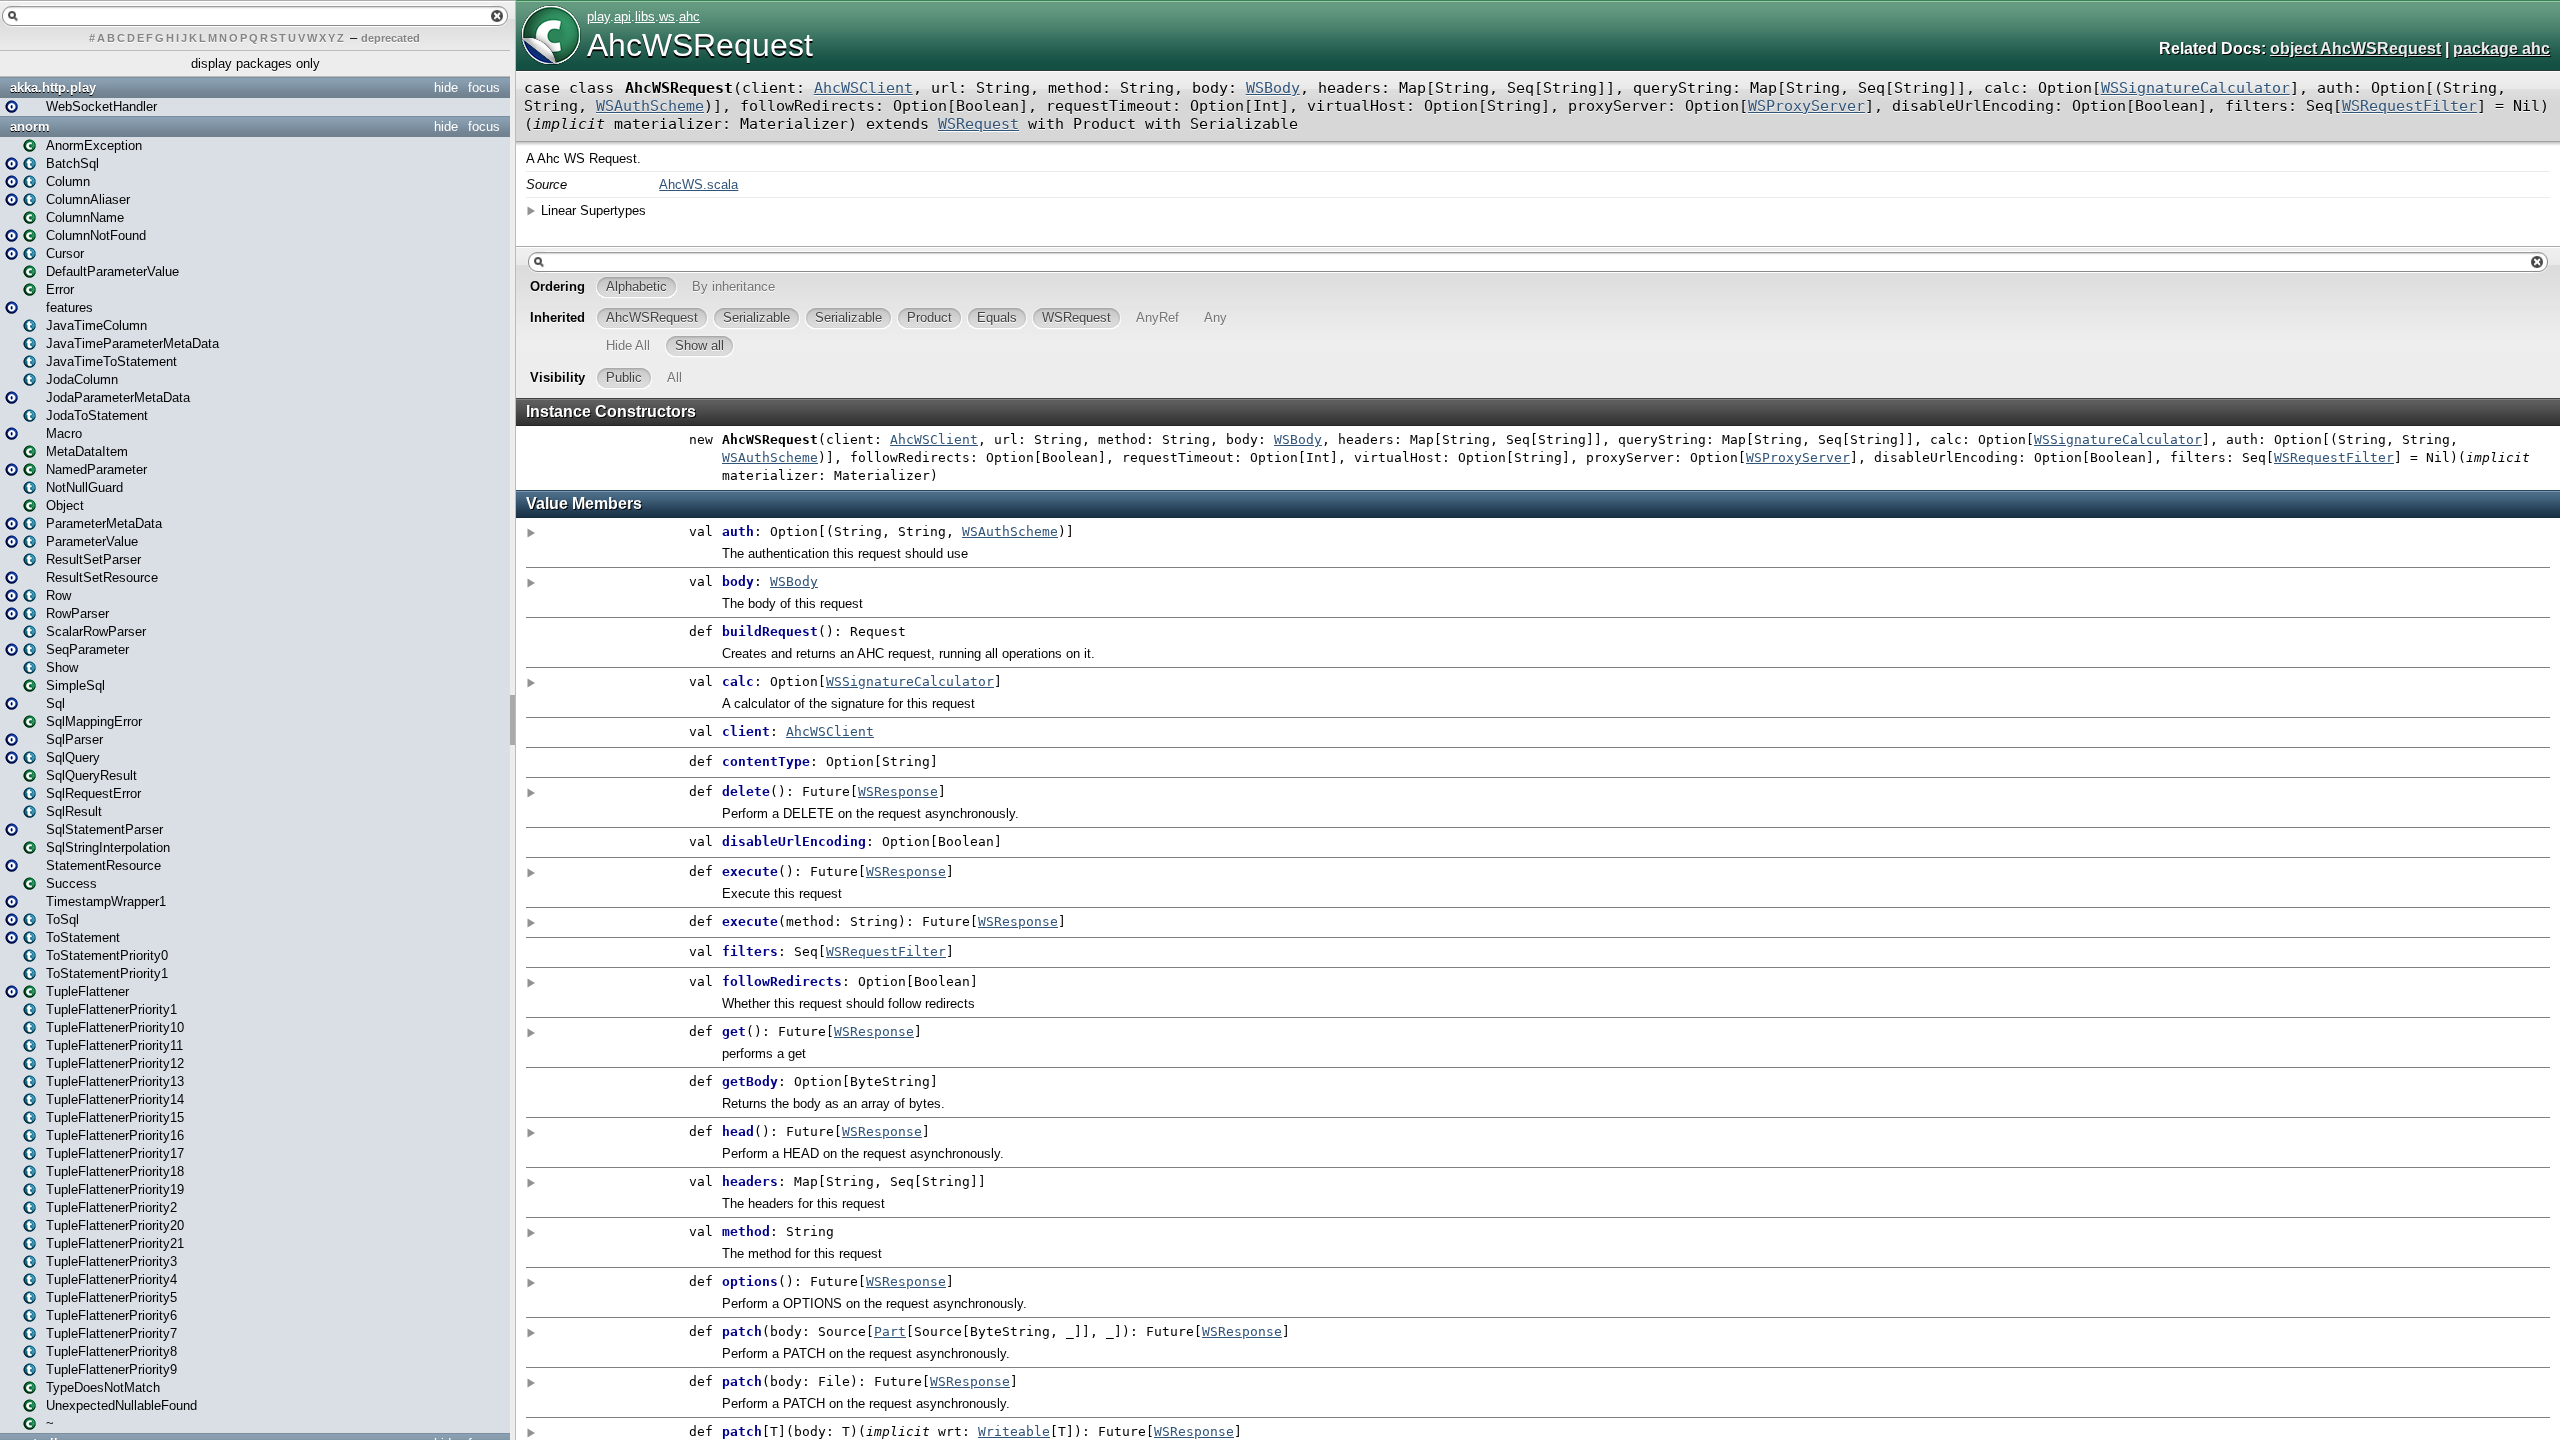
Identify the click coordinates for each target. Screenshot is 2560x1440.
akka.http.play (53, 87)
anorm (30, 126)
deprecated (390, 38)
